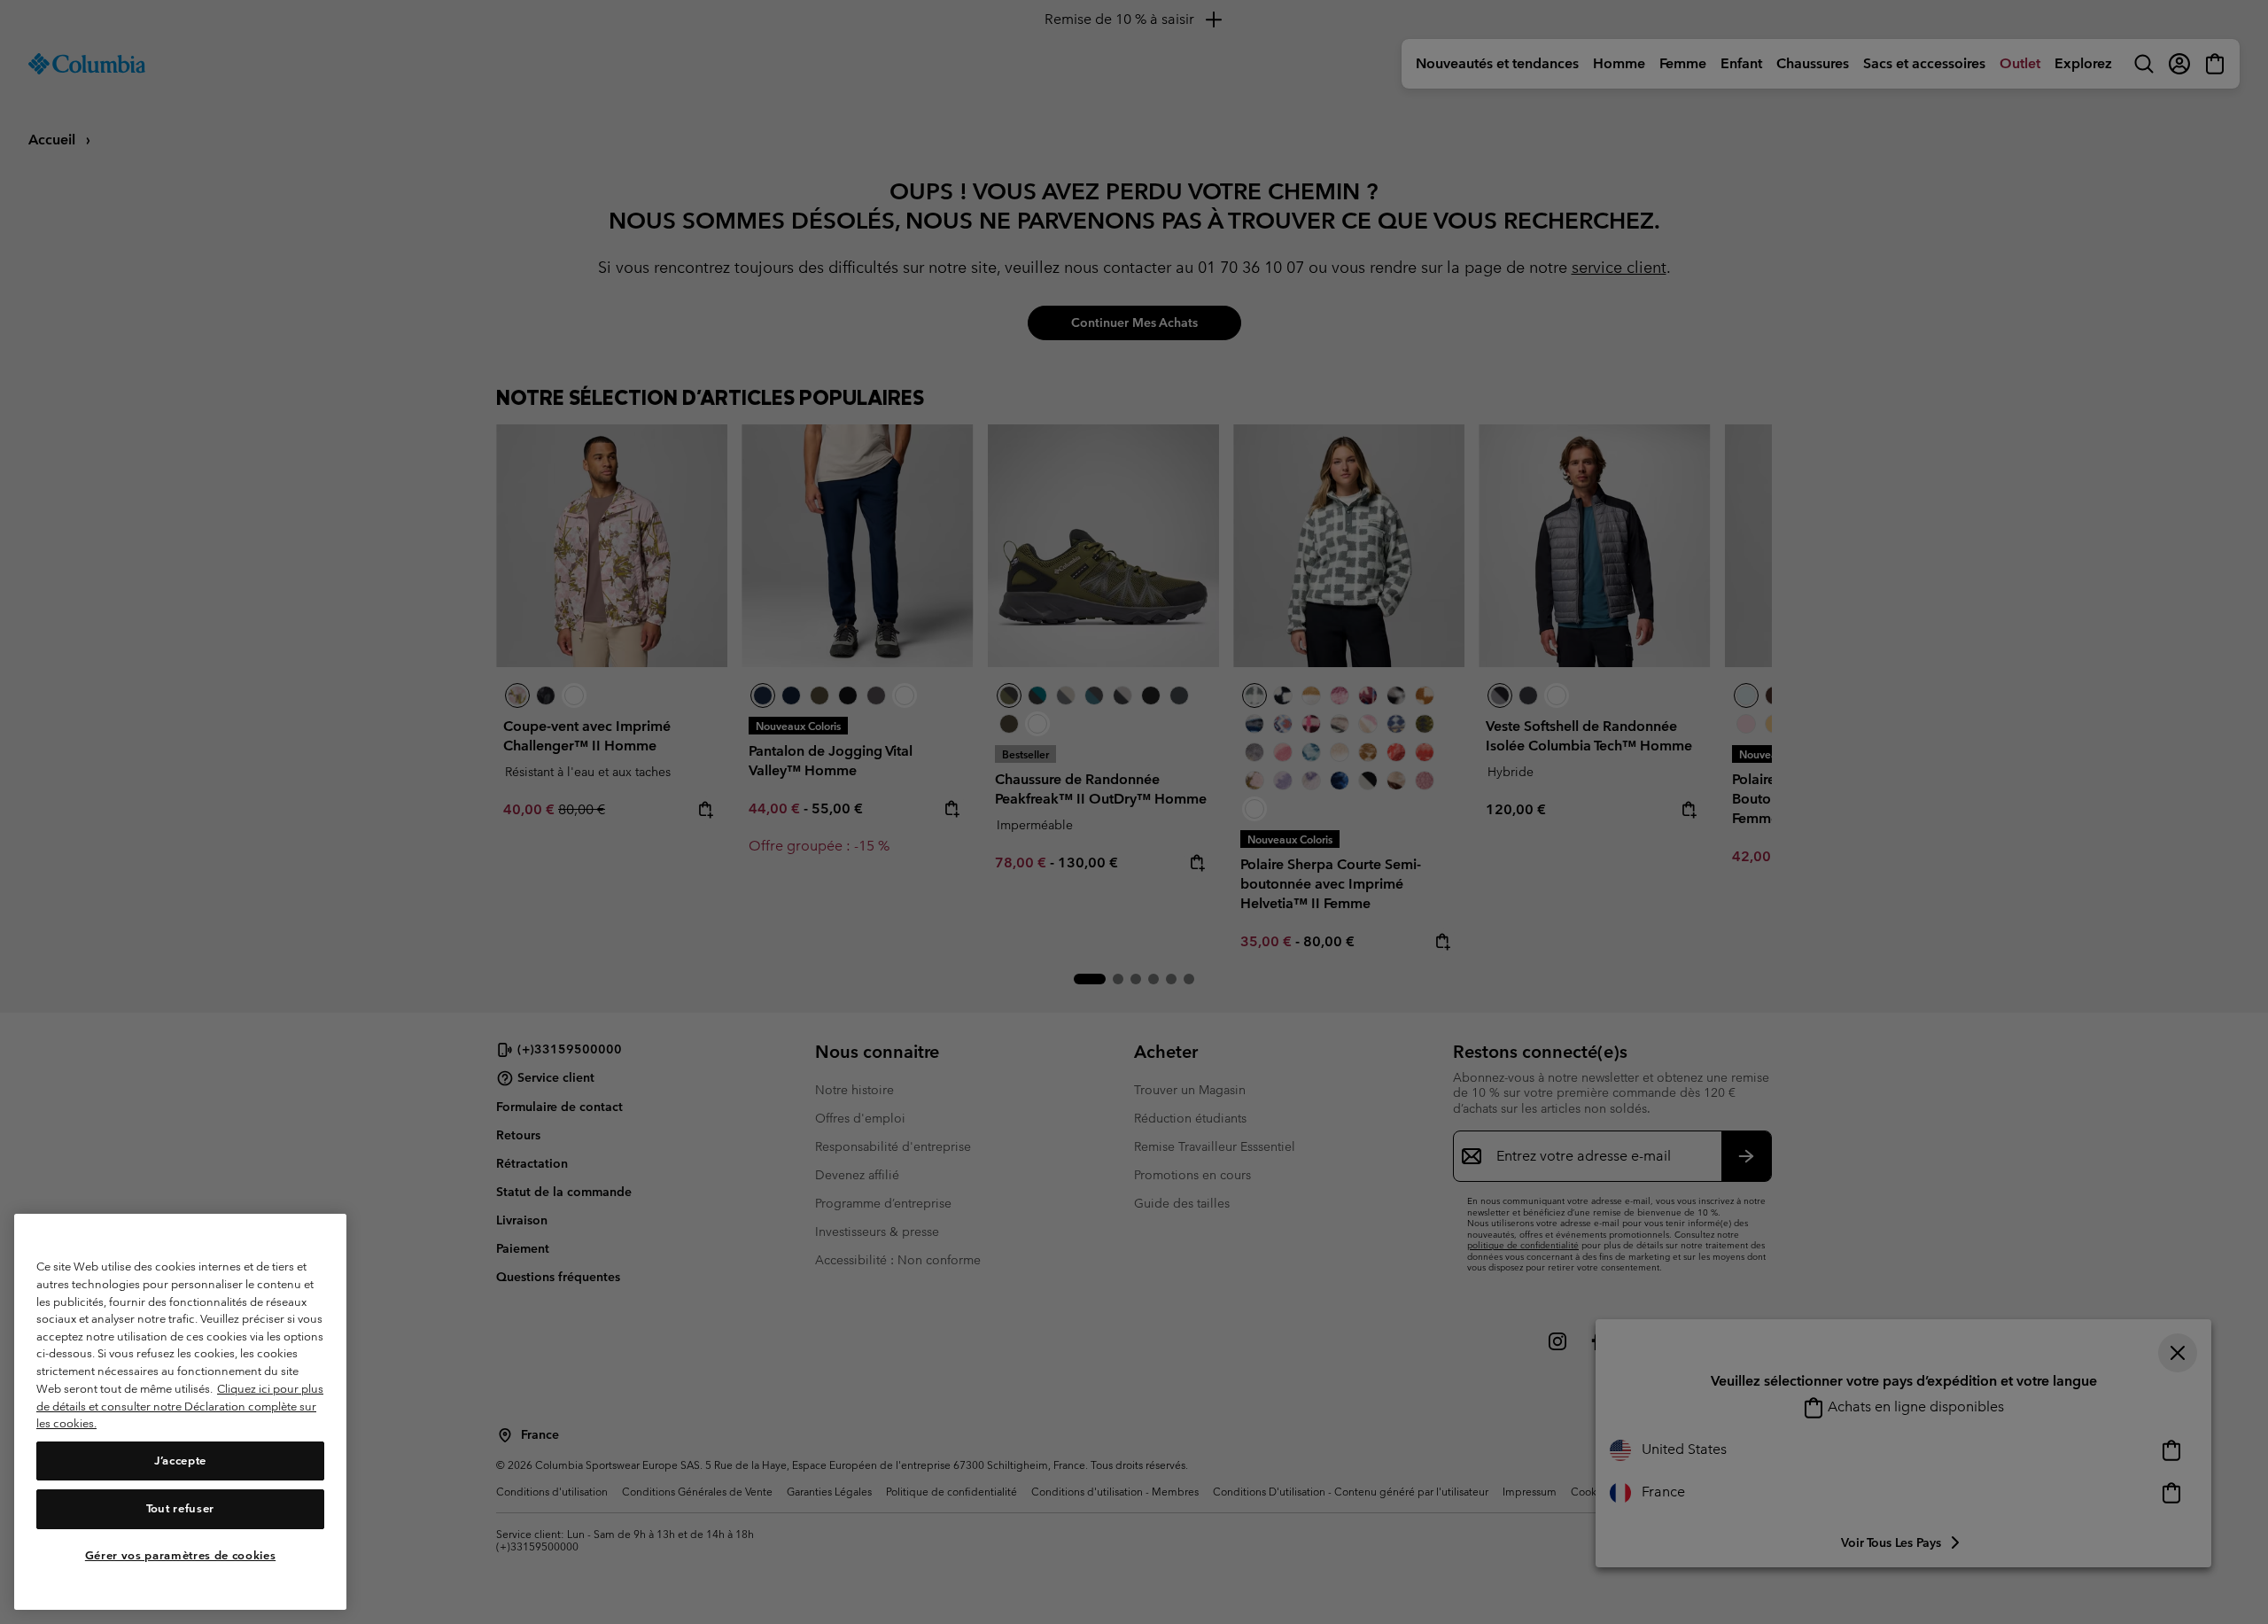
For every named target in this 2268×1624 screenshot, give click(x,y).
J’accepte (180, 1461)
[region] (180, 1412)
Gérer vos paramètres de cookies (180, 1555)
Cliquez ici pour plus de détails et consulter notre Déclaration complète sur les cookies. (180, 1406)
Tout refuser (180, 1508)
